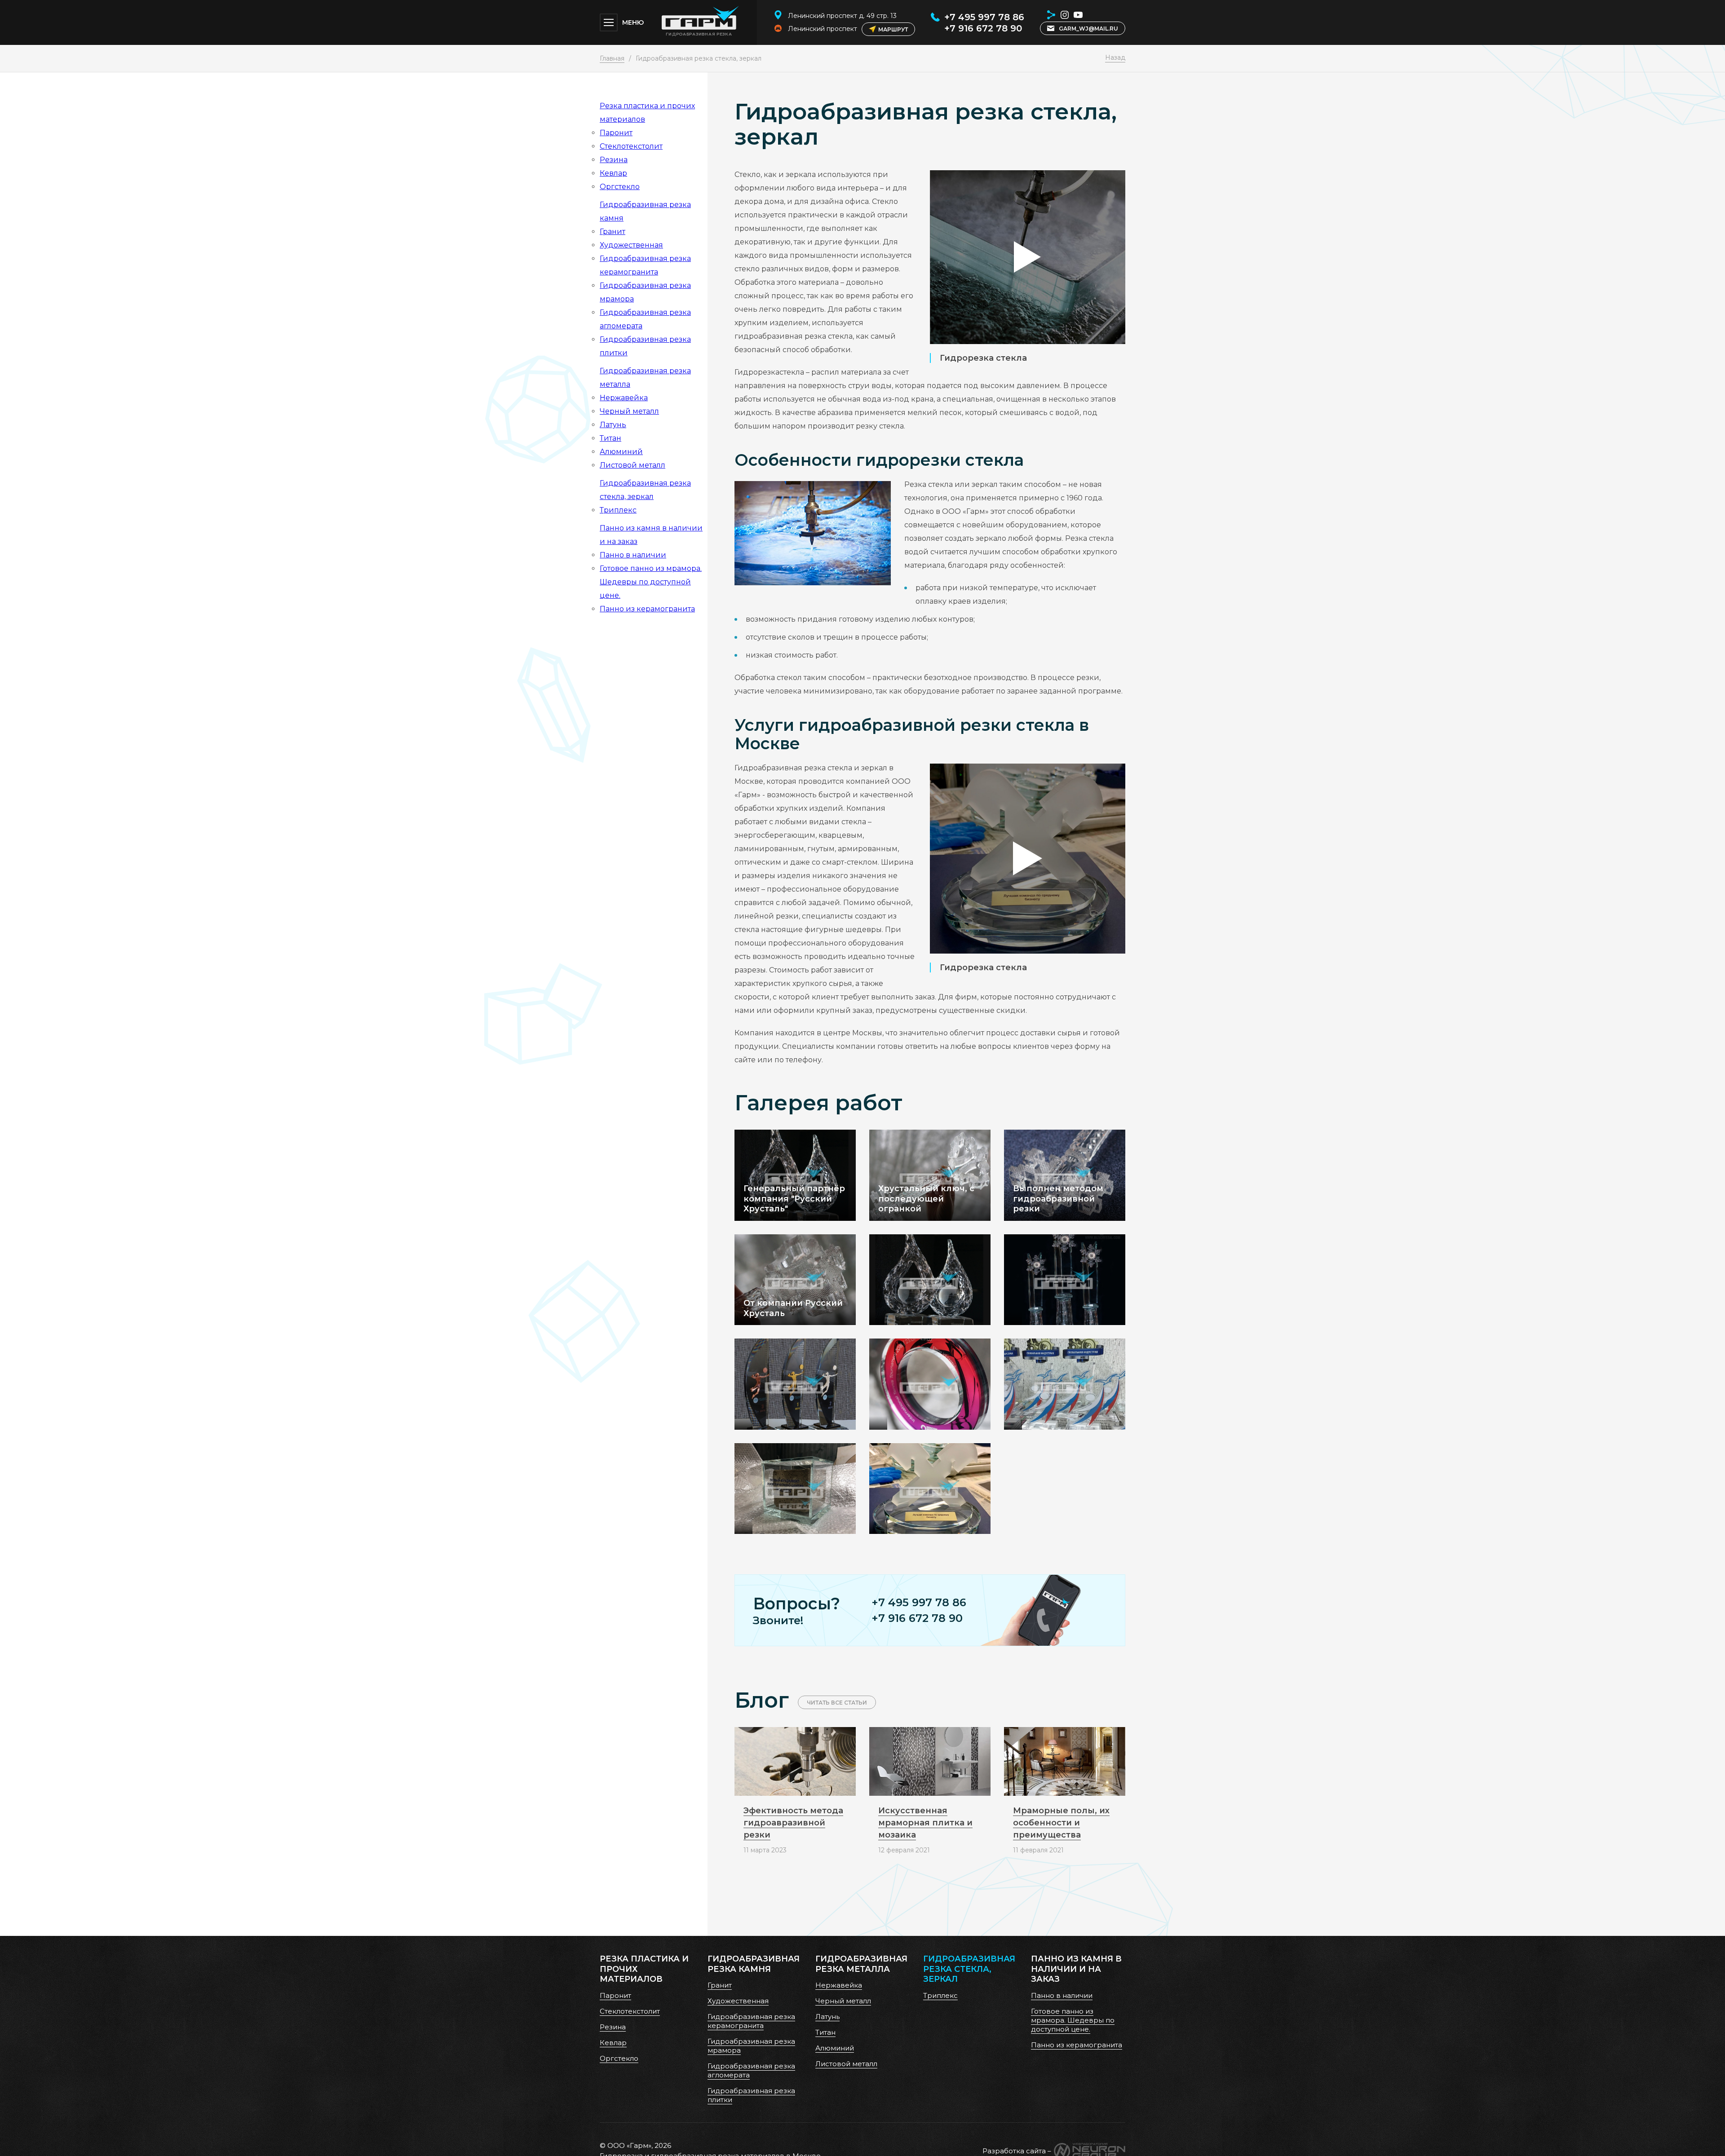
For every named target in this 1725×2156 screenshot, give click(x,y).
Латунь (613, 425)
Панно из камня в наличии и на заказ (1076, 1969)
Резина (614, 160)
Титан (610, 438)
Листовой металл (632, 465)
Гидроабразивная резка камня (754, 1964)
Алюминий (621, 452)
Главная (612, 58)
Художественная (631, 245)
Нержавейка (624, 398)
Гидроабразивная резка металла (861, 1964)
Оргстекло (620, 187)
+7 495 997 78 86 (984, 17)
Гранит (613, 232)
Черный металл (629, 411)
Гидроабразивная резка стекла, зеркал (969, 1969)
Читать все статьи (837, 1703)
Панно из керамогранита (647, 609)
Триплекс (618, 510)
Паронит (616, 133)
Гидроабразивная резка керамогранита (751, 2021)
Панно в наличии (633, 555)
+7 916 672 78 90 (983, 28)
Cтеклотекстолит (631, 146)
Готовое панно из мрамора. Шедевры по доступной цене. (651, 582)
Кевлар (613, 173)
